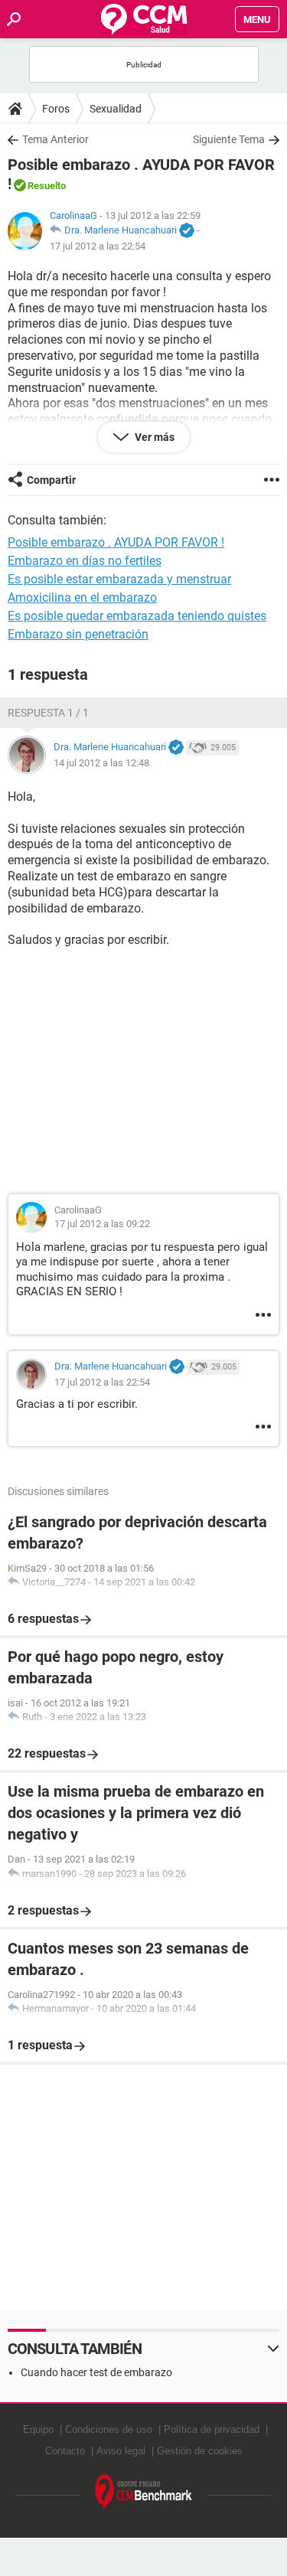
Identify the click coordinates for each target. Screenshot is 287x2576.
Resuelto (47, 186)
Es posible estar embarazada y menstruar (119, 579)
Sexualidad (116, 109)
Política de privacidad (212, 2429)
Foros (56, 109)
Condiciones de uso (109, 2429)
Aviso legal (121, 2451)
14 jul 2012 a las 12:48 (101, 763)
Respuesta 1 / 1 (48, 713)
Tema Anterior (55, 139)
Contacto (65, 2451)
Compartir (51, 480)
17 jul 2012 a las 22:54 (98, 246)
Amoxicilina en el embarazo (82, 597)
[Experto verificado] (187, 231)
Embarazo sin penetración (78, 634)
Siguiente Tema (229, 139)
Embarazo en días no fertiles (85, 561)
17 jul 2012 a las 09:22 (102, 1224)
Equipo (38, 2429)
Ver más (153, 437)
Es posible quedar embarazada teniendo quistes (137, 616)
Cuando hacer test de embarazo (96, 2372)
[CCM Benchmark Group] (144, 2493)
